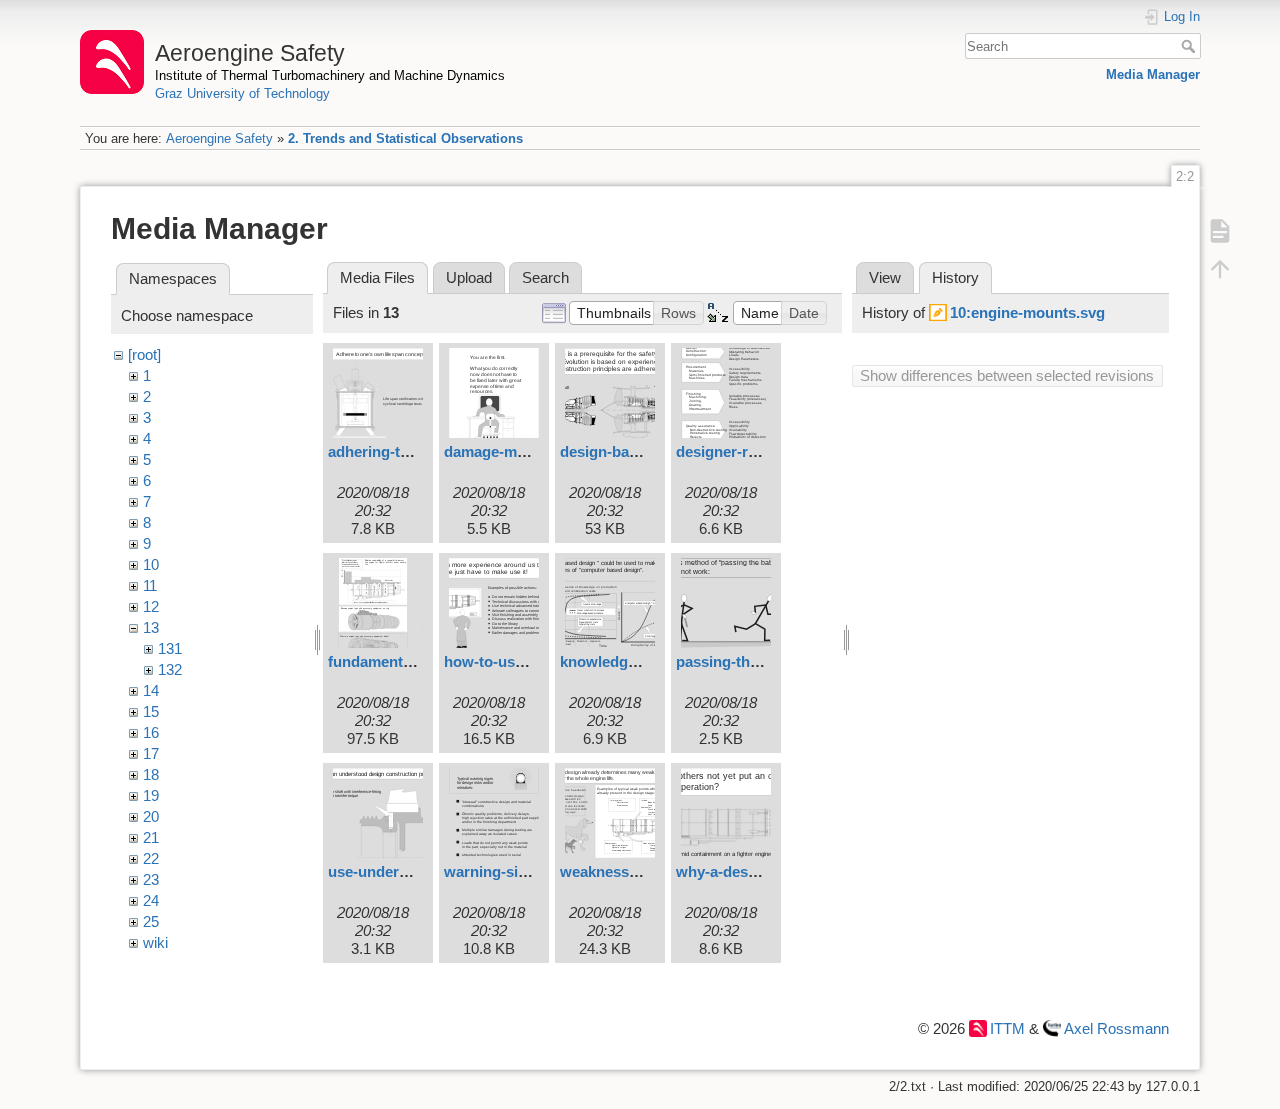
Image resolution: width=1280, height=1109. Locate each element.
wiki (155, 942)
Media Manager (1153, 74)
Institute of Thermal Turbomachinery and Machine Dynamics (330, 75)
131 (170, 648)
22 (151, 858)
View (885, 277)
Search (1190, 46)
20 (151, 816)
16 (151, 732)
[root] (144, 354)
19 (151, 795)
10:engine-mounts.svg (1027, 312)
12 (151, 606)
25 (151, 921)
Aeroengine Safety (219, 138)
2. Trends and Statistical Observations (405, 138)
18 (151, 774)
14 (151, 690)
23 (151, 879)
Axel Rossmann (1116, 1028)
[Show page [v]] (1220, 230)
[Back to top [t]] (1220, 268)
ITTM (1007, 1028)
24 (151, 900)
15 (151, 711)
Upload (469, 277)
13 (151, 627)
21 (151, 837)
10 (151, 564)
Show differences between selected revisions (1007, 375)
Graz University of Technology (242, 93)
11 (150, 585)
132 (170, 669)
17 (151, 753)
